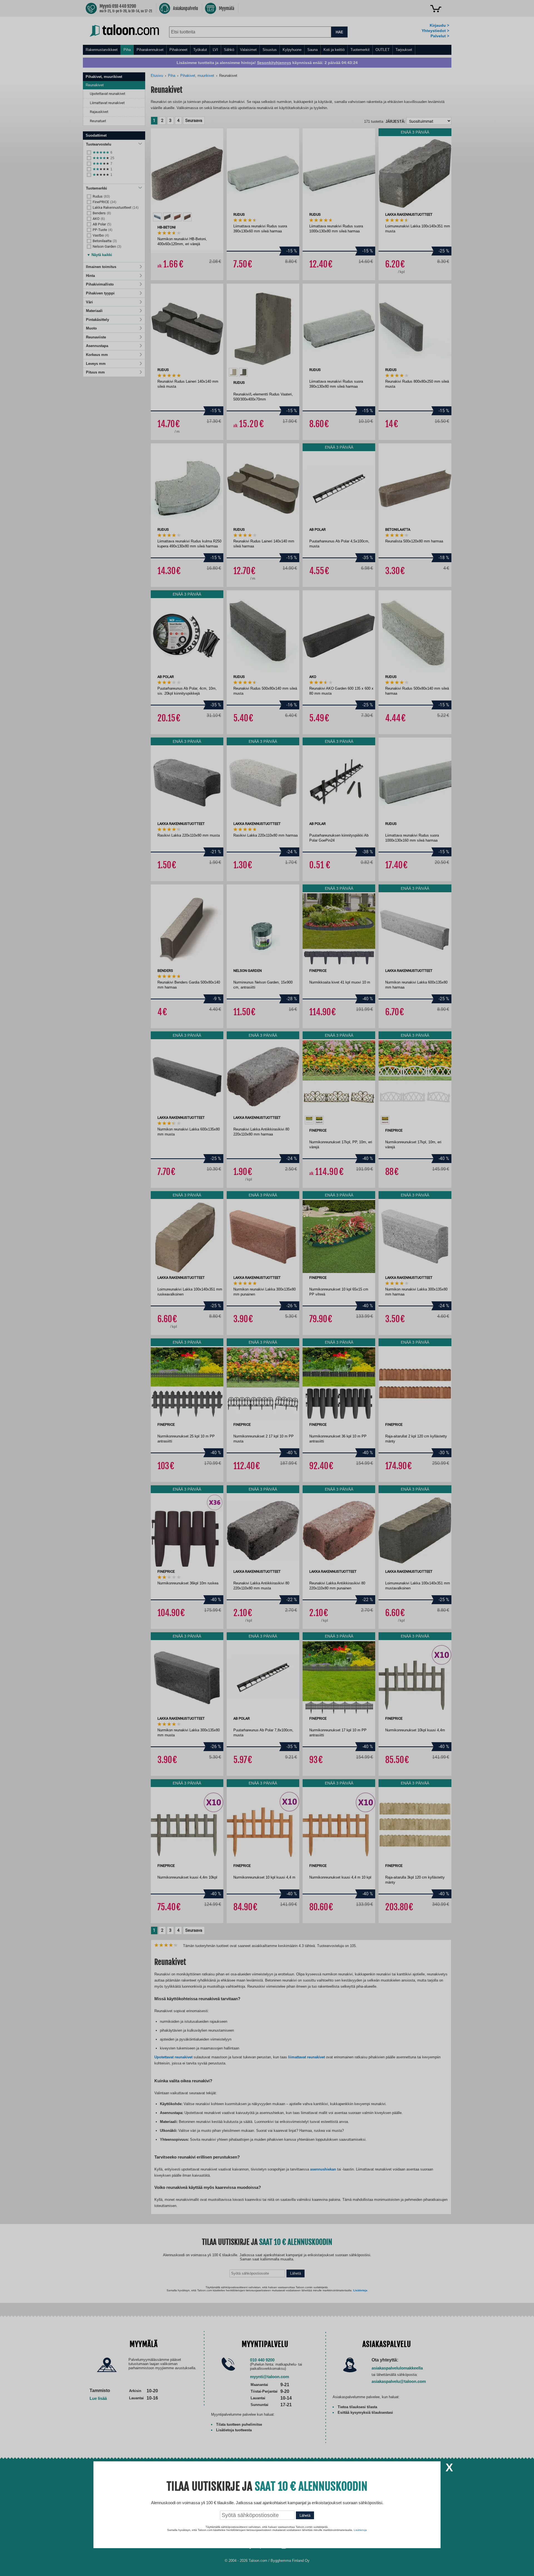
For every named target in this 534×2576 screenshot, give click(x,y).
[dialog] (267, 1288)
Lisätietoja (360, 2530)
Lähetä (305, 2515)
